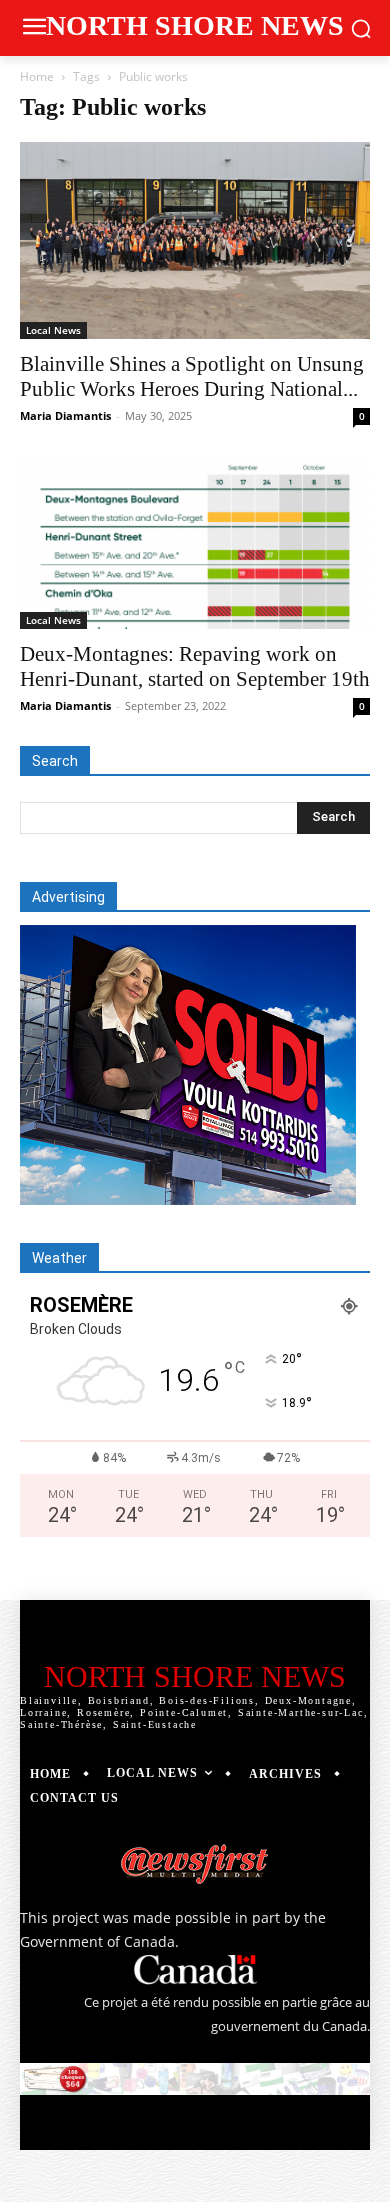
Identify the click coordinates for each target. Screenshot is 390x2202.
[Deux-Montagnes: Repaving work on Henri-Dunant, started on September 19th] (195, 542)
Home (37, 76)
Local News (53, 330)
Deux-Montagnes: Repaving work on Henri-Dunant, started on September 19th (195, 666)
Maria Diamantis (65, 415)
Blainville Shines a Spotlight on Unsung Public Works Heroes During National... (192, 376)
